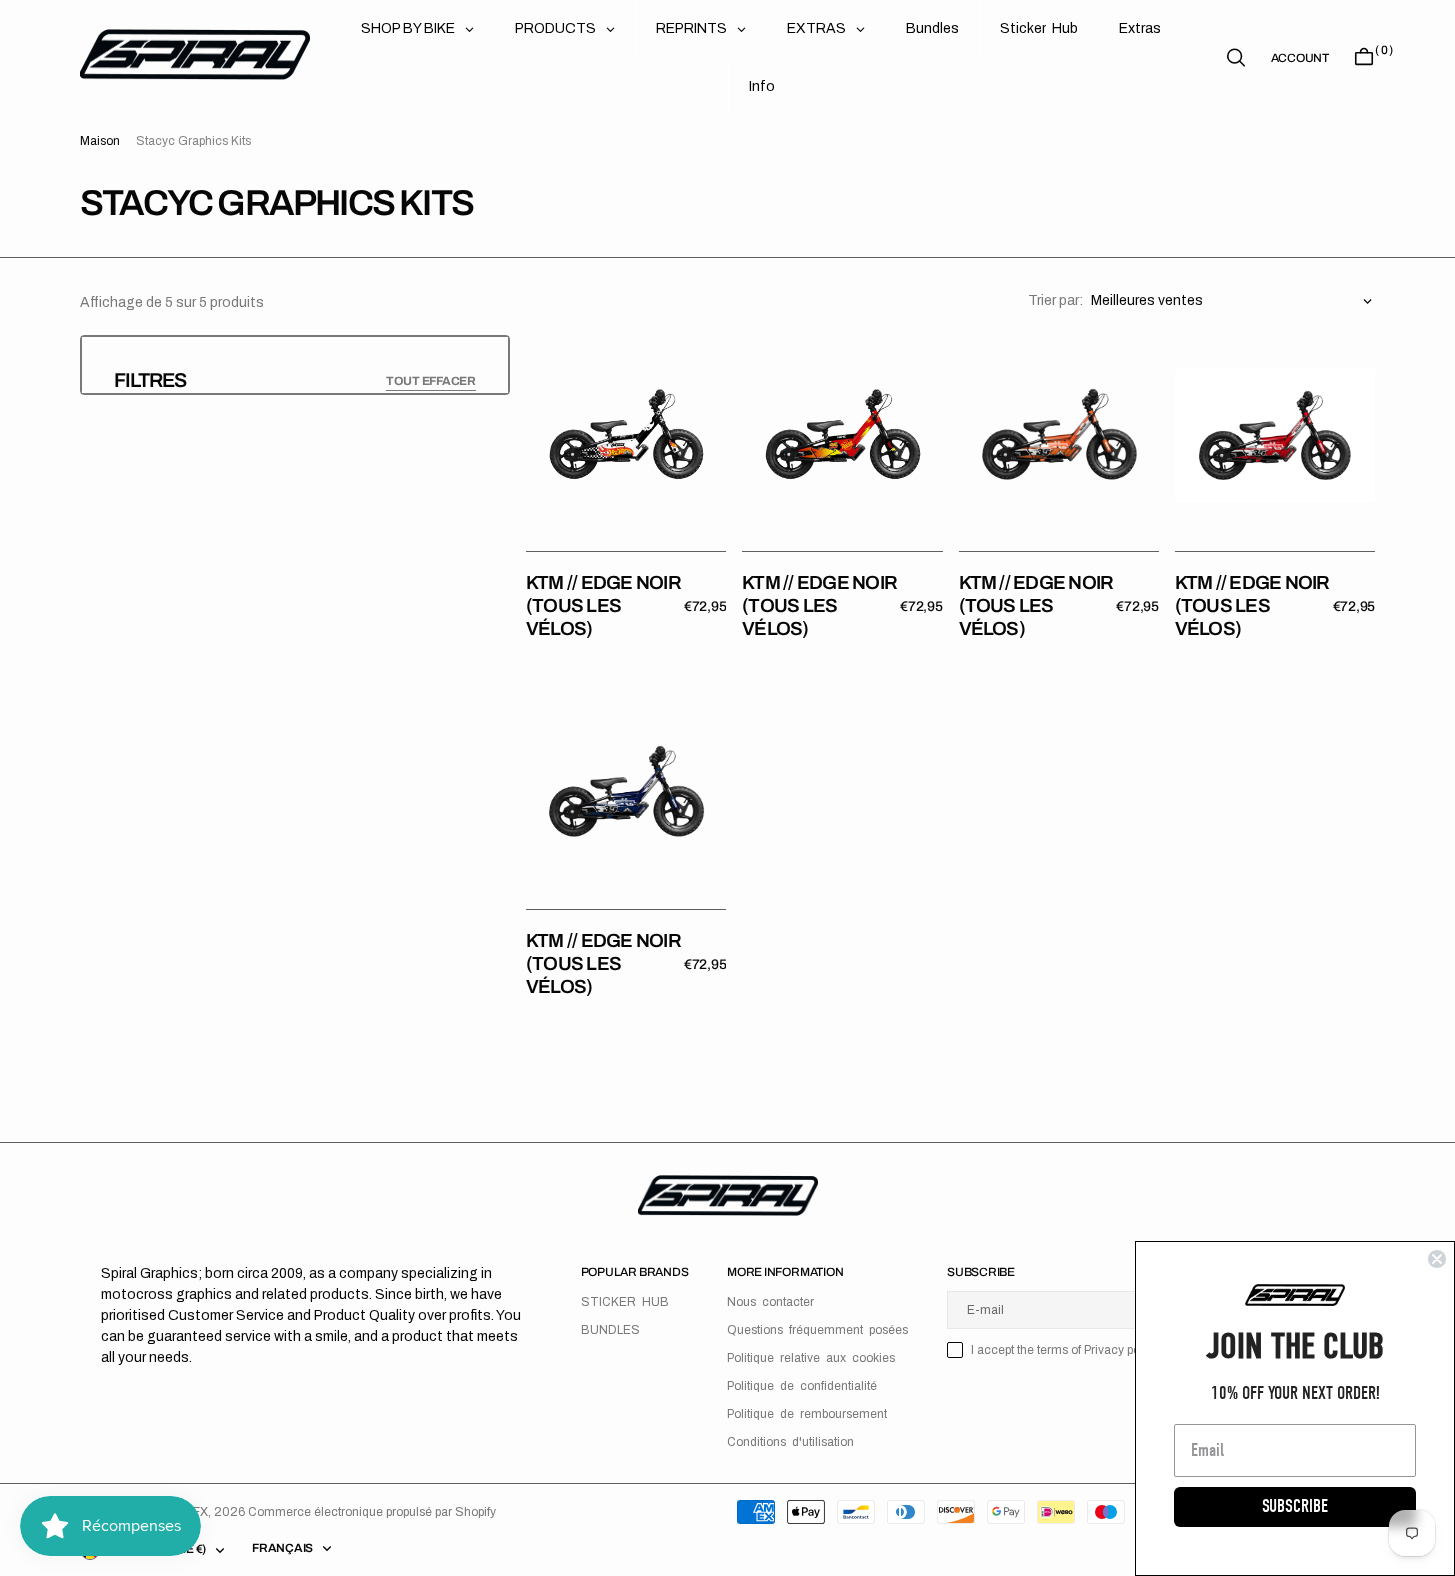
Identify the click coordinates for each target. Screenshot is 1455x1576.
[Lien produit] (626, 435)
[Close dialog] (1437, 1259)
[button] (1300, 58)
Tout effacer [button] (431, 381)
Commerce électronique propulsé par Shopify (372, 1512)
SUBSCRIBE (1295, 1506)
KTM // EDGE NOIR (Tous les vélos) (603, 605)
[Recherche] (1236, 57)
